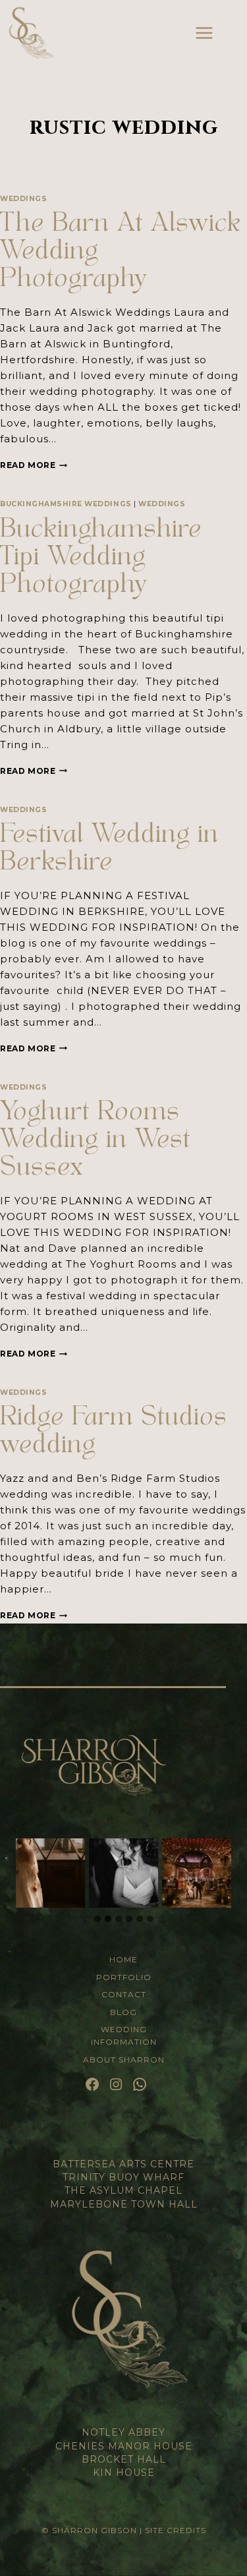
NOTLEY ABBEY (123, 2432)
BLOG (123, 2012)
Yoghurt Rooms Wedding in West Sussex (95, 1142)
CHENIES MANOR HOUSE (124, 2446)
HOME (123, 1959)
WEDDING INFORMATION (124, 2035)
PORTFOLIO (124, 1977)
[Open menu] (204, 33)
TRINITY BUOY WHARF (123, 2177)
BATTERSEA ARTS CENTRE (123, 2164)
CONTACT (124, 1994)
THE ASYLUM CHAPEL (123, 2190)
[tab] (97, 1919)
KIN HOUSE (124, 2473)
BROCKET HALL (124, 2459)
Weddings (23, 199)
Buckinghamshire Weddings (66, 504)
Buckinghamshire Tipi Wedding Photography (101, 559)
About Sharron (124, 2060)
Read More (34, 465)
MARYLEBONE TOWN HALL (124, 2204)
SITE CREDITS (176, 2530)
